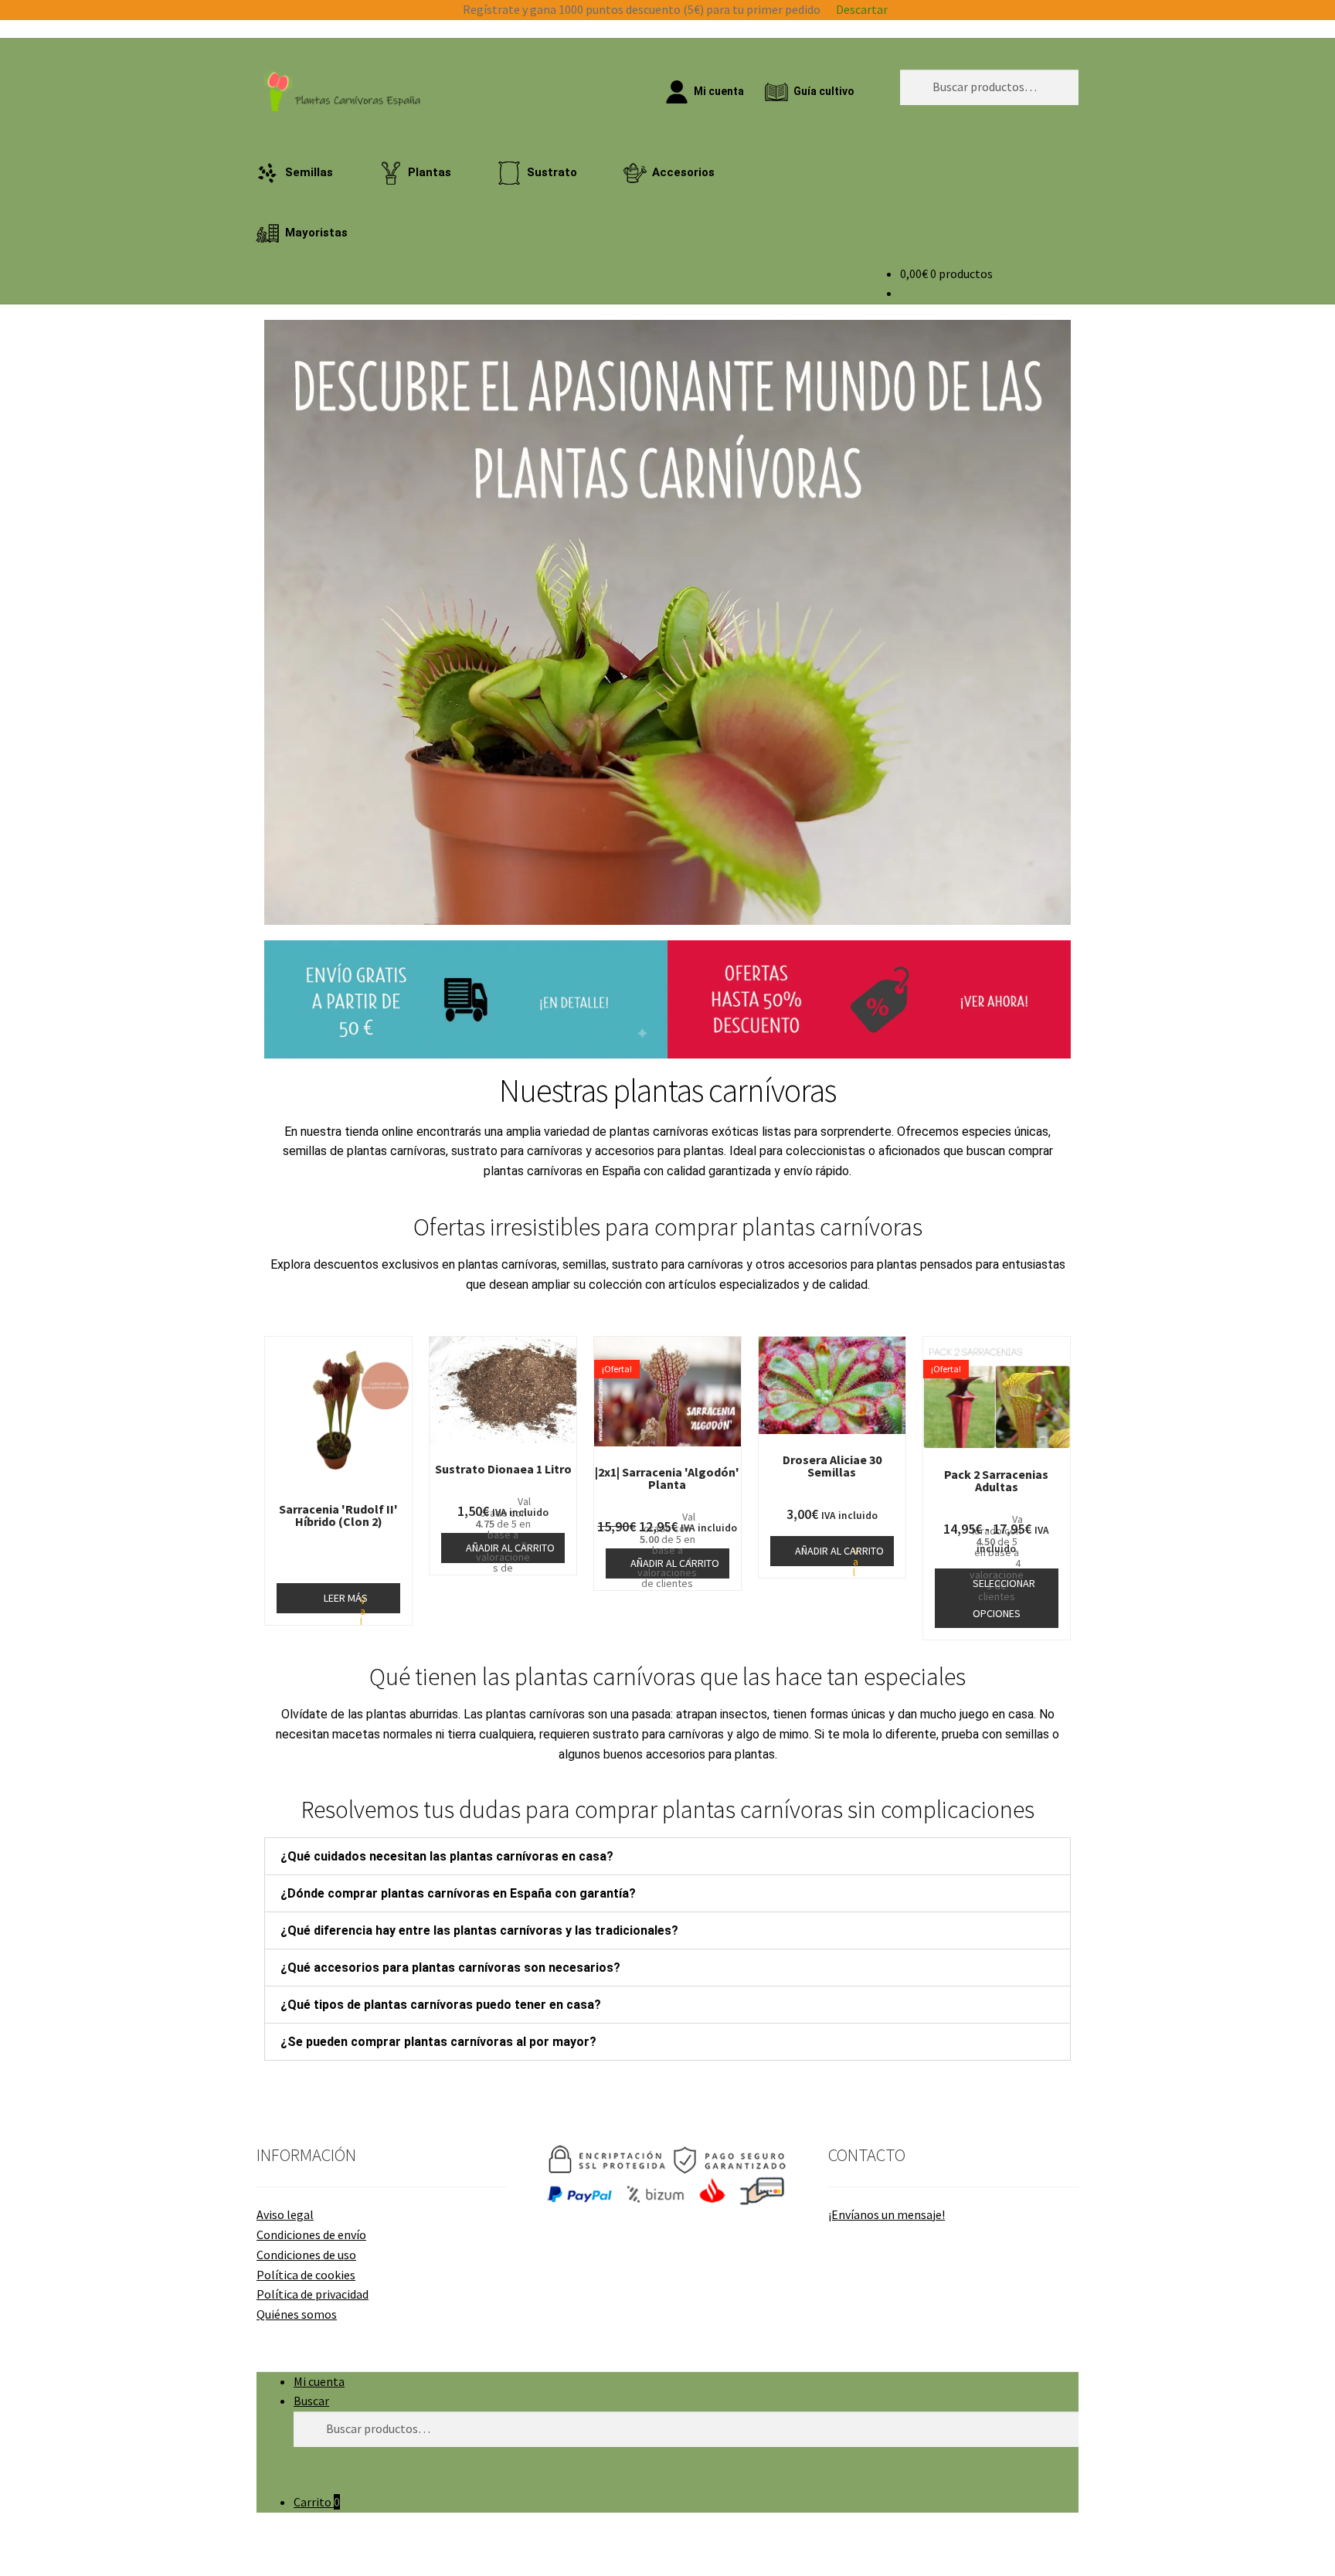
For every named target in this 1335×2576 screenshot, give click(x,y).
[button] (279, 622)
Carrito (317, 2502)
